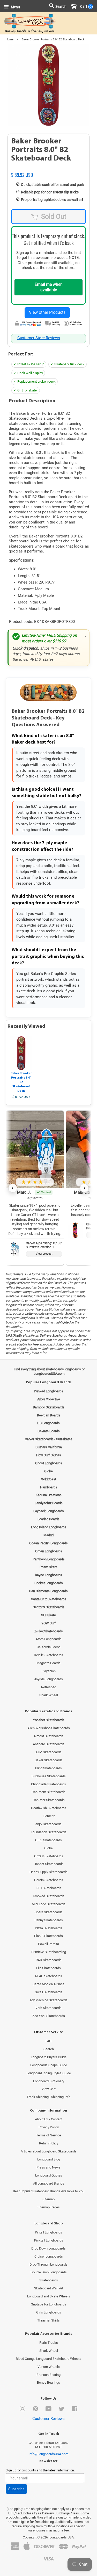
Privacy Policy (49, 2127)
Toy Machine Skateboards (48, 2000)
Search (49, 2049)
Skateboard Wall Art (49, 2288)
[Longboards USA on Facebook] (75, 2410)
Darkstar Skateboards (49, 1800)
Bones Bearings (48, 2382)
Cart (85, 6)
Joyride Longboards (48, 1679)
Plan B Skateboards (48, 1936)
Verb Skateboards (48, 2008)
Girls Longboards (49, 2312)
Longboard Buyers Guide (49, 2057)
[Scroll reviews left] (13, 1188)
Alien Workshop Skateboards (49, 1728)
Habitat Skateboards (49, 1864)
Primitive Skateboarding (49, 1952)
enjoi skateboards (48, 1824)
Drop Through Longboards (48, 2264)
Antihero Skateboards (49, 1744)
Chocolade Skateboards (48, 1784)
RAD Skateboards (49, 1960)
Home (10, 39)
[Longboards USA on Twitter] (62, 2410)
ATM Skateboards (48, 1752)
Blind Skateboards (48, 1768)
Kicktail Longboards (49, 2240)
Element (49, 1816)
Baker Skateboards (49, 1760)
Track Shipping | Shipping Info (48, 2097)
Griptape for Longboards (48, 2304)
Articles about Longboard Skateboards (49, 2151)
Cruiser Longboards (49, 2256)
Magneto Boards (48, 1663)
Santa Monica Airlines (48, 1984)
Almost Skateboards (48, 1736)
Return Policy (49, 2143)
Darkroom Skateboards (48, 1792)
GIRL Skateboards (48, 1840)
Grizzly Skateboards (49, 1856)
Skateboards (49, 2280)
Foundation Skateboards (49, 1832)
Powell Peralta (48, 1944)
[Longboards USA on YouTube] (48, 2410)
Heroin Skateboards (49, 1880)
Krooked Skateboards (49, 1896)
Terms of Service (49, 2135)
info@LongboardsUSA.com (48, 2454)
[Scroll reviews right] (84, 1188)
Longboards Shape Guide (49, 2065)
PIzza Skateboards (49, 1928)
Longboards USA (62, 2537)
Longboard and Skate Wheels (49, 2296)
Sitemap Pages (49, 2207)
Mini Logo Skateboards (49, 1904)
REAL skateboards (49, 1976)
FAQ (48, 2041)
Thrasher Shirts (48, 2320)
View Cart (49, 2089)
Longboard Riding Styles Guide (49, 2073)
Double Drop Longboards (49, 2272)
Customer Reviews (48, 2419)
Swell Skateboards (49, 1992)
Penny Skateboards (49, 1920)
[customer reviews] (48, 169)
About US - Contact (49, 2119)
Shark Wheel (49, 1695)
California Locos (49, 1647)
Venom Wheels (49, 2367)
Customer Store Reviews (39, 338)
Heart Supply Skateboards (48, 1872)
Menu (15, 7)
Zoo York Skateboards (49, 2016)
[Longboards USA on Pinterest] (35, 2410)
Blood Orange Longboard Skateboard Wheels (48, 2359)
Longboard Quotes (49, 2175)
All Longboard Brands (49, 2183)
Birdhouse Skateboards (49, 1776)
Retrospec (49, 1687)
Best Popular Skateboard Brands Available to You (49, 2191)
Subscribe (16, 2489)
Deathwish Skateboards (49, 1808)
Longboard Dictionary (49, 2081)
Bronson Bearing (48, 2375)
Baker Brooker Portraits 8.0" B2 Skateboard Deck (21, 1082)
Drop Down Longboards (48, 2248)
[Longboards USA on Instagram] (23, 2410)
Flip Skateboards (48, 1968)
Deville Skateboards (48, 1655)
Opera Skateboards (48, 1912)
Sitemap (48, 2199)
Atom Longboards (49, 1639)
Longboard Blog (49, 2159)
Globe (48, 1848)
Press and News (48, 2167)
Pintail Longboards (48, 2232)
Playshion (48, 1671)
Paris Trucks (49, 2343)
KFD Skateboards (48, 1888)
